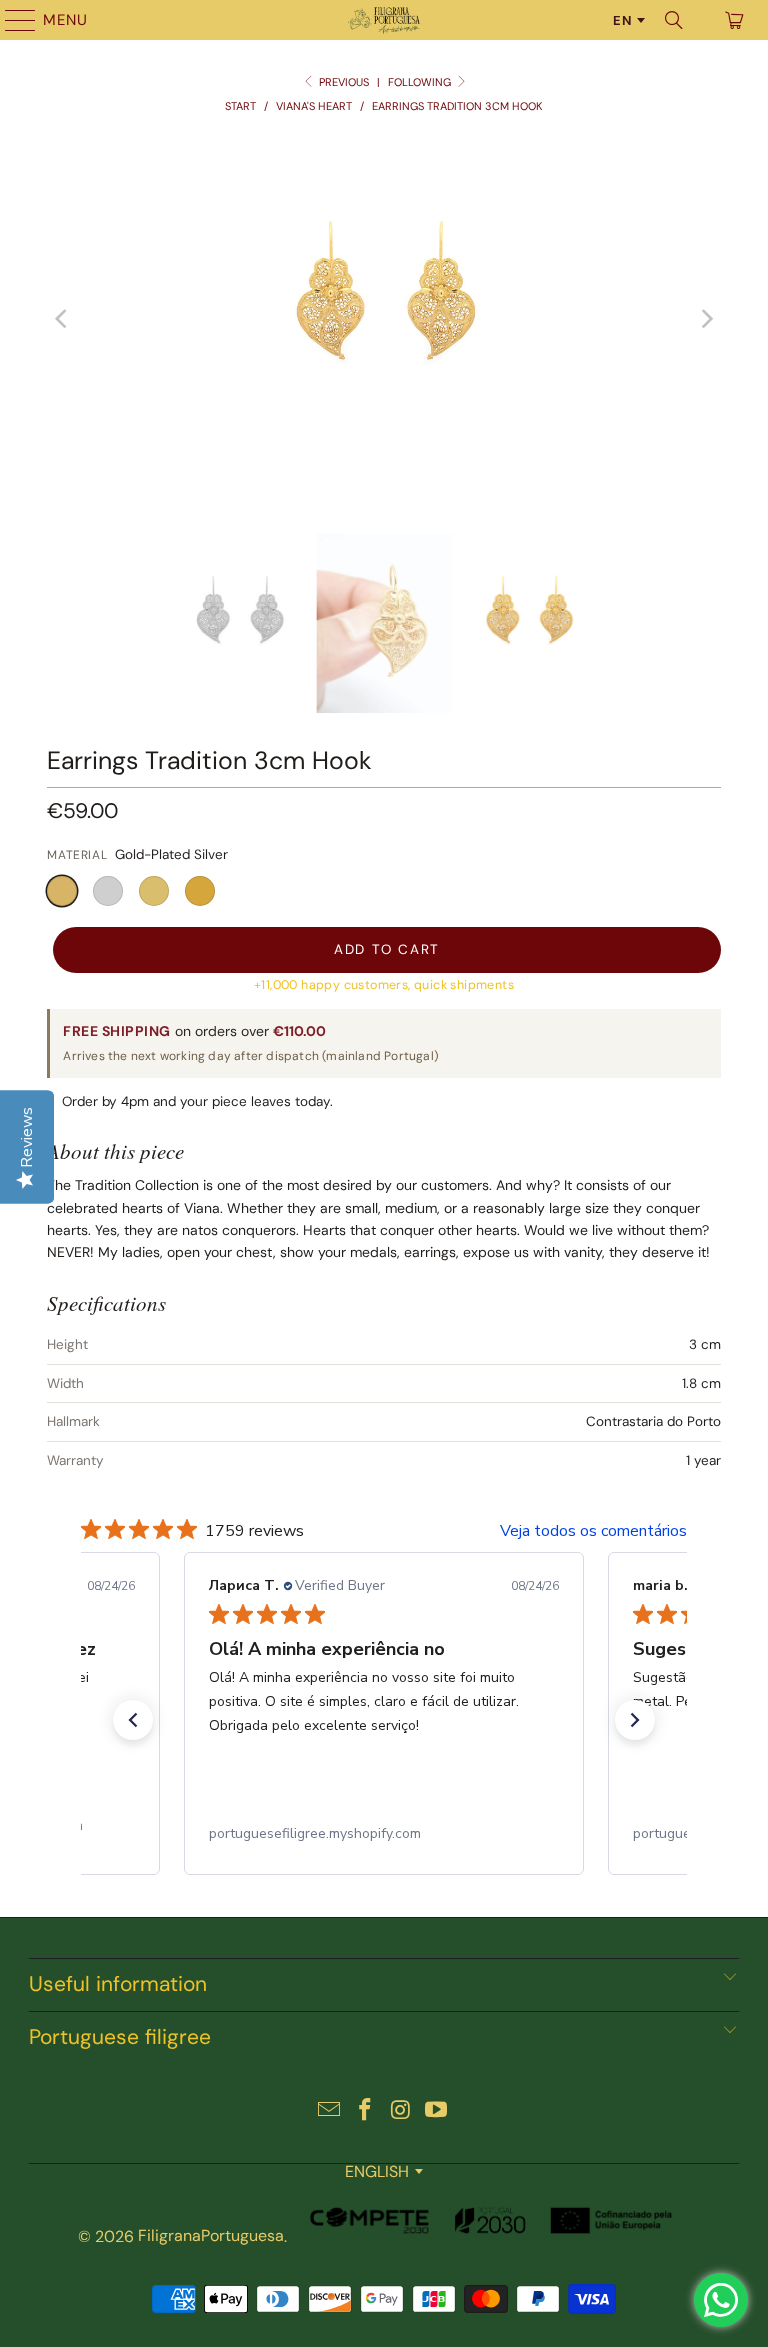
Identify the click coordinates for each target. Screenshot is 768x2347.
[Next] (706, 319)
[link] (384, 1834)
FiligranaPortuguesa (211, 2235)
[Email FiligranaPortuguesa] (330, 2111)
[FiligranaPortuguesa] (384, 20)
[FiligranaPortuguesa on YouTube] (437, 2111)
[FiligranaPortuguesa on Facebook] (365, 2111)
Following (421, 82)
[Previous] (62, 319)
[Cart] (733, 20)
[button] (62, 891)
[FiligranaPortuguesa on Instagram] (401, 2111)
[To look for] (674, 20)
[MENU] (11, 20)
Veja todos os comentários (593, 1531)
